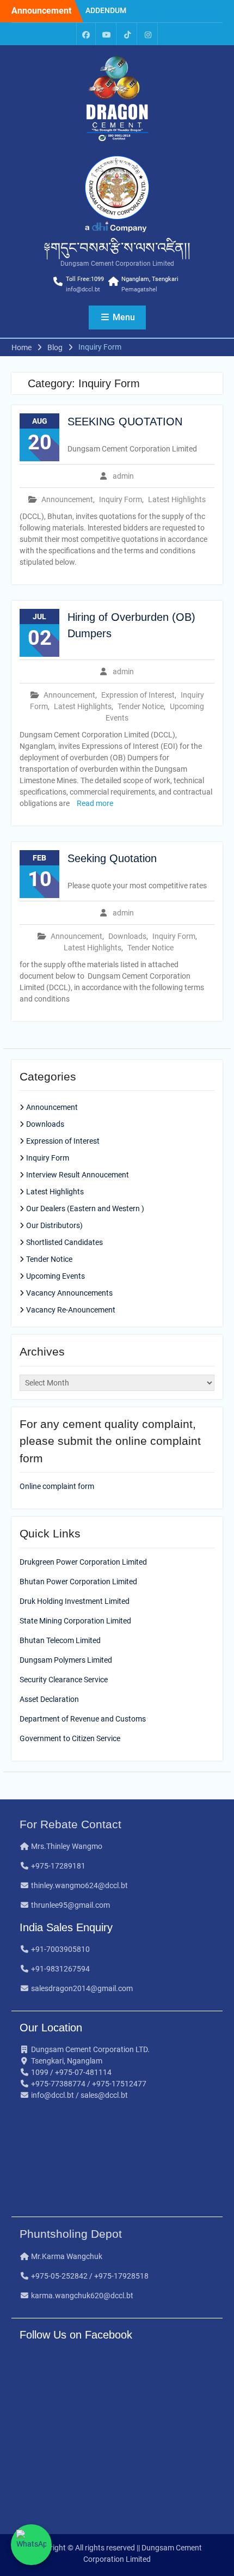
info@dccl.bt (83, 289)
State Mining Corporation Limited (75, 1621)
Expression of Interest (138, 695)
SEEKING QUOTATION (125, 422)
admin (123, 476)
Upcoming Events (56, 1276)
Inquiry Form (121, 499)
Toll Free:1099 (85, 279)
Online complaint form (57, 1486)
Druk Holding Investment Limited (75, 1601)
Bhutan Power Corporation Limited (78, 1582)
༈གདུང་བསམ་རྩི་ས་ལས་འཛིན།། (117, 248)
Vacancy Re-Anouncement (71, 1310)
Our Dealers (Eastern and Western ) (85, 1208)
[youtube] (107, 34)
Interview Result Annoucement (78, 1175)
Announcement (67, 499)
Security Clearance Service (64, 1680)
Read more (95, 803)
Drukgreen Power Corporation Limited (83, 1562)
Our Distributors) (54, 1225)
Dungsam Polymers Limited (66, 1660)
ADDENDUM (106, 10)
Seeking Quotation (112, 858)
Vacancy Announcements (69, 1293)
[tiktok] (127, 34)
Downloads (127, 936)
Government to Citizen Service (70, 1738)
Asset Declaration (49, 1699)
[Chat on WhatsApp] (31, 2545)
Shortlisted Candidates (64, 1242)
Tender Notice (141, 706)
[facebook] (86, 34)
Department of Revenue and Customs (83, 1719)
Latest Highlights (177, 499)
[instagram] (148, 34)
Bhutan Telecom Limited (60, 1640)
